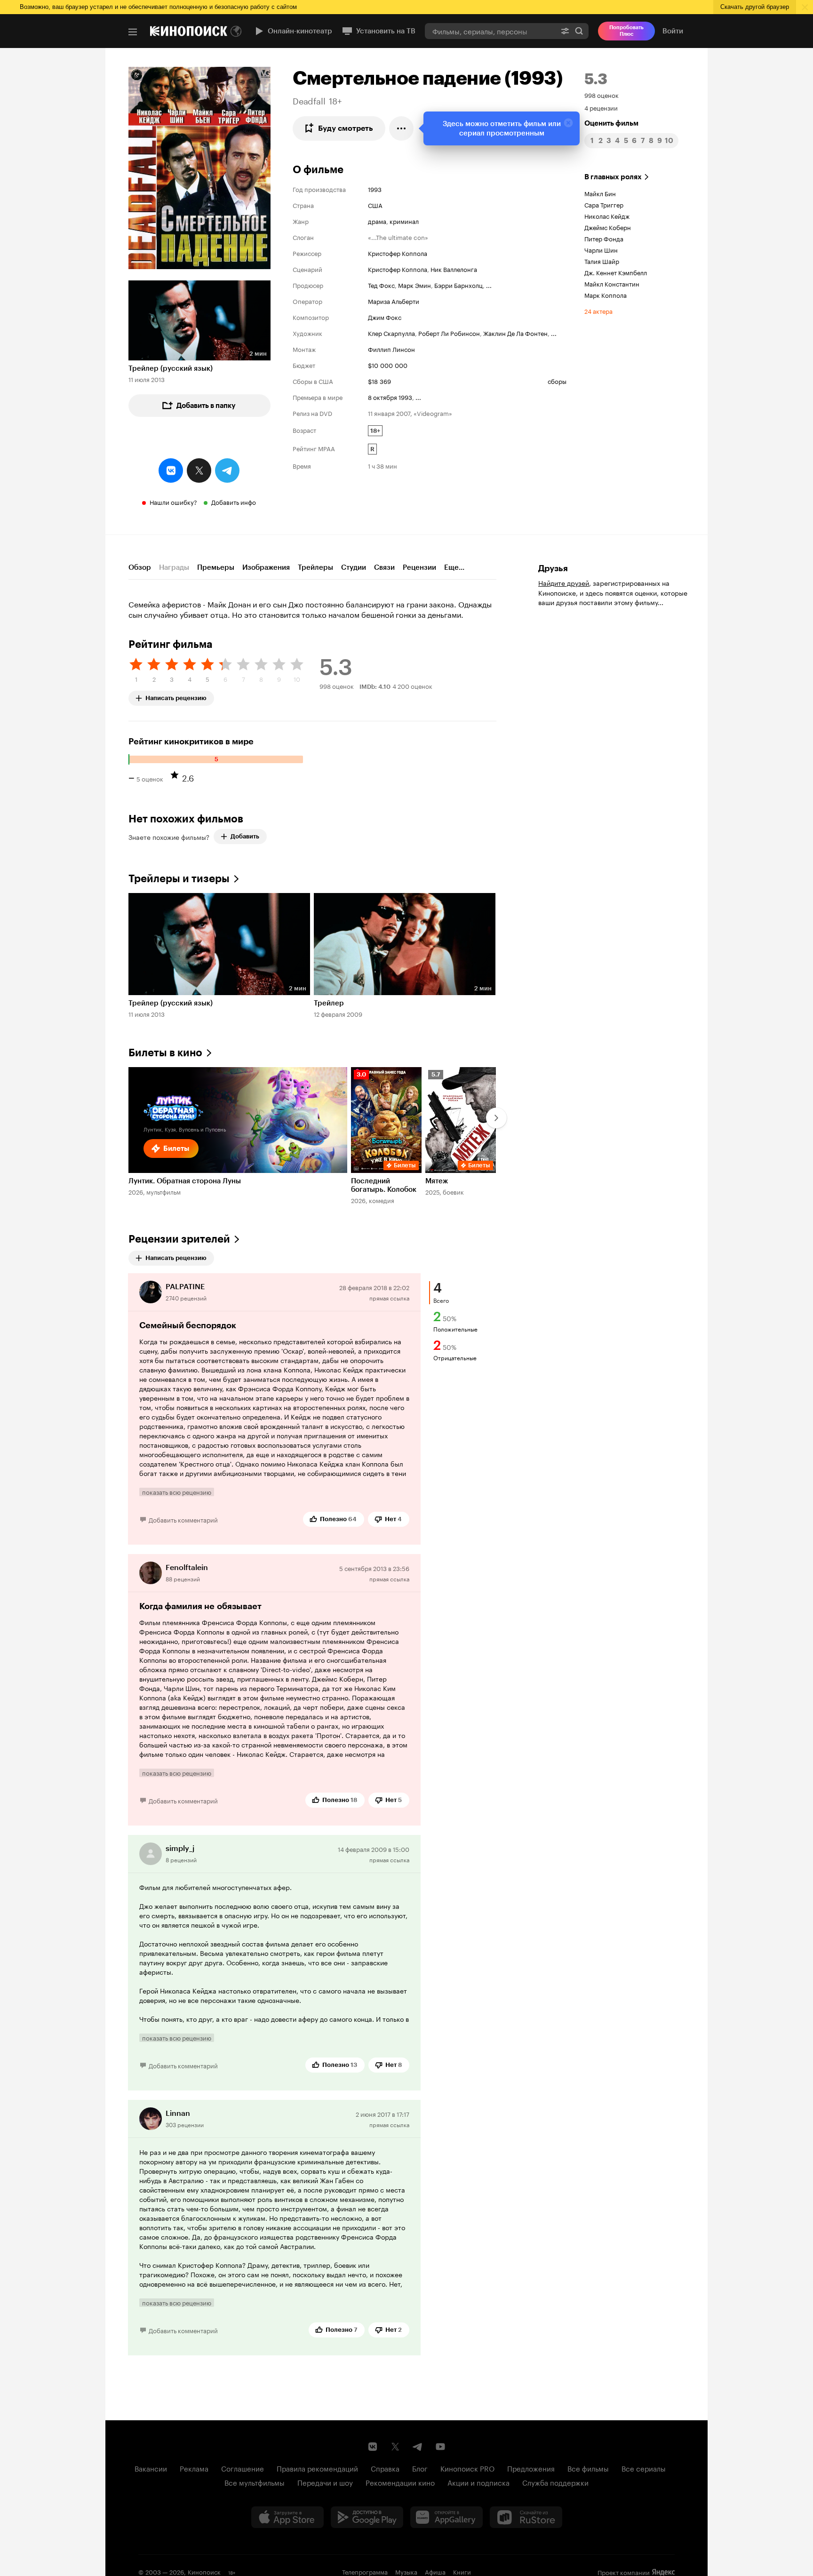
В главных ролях (613, 177)
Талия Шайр (602, 261)
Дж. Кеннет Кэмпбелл (616, 272)
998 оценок (602, 95)
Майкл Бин (600, 193)
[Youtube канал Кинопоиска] (440, 2447)
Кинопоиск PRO (467, 2468)
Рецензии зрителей (179, 1239)
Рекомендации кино (400, 2482)
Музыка (406, 2571)
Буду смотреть (346, 128)
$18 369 (379, 381)
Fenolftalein (187, 1567)
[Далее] (496, 1118)
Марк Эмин (414, 285)
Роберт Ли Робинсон (449, 333)
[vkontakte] (171, 471)
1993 (375, 189)
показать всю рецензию (177, 1492)
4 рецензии (601, 107)
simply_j (180, 1848)
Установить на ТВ (386, 31)
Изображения (266, 567)
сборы (557, 381)
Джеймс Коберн (608, 227)
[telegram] (227, 471)
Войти (673, 31)
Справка (385, 2468)
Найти (579, 31)
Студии (354, 567)
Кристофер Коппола (398, 253)
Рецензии (419, 567)
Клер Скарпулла (391, 333)
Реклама (194, 2468)
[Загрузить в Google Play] (367, 2517)
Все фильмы (588, 2468)
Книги (462, 2571)
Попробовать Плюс (626, 31)
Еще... (454, 567)
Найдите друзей (564, 582)
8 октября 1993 (390, 397)
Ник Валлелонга (454, 269)
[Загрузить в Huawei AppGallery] (446, 2517)
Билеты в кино (165, 1053)
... (489, 285)
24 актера (598, 311)
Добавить (245, 836)
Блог (420, 2468)
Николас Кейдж (607, 215)
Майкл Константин (612, 283)
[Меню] (133, 32)
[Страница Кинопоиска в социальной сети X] (395, 2447)
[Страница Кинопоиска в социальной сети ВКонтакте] (373, 2447)
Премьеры (216, 567)
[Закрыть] (568, 123)
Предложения (531, 2468)
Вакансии (151, 2468)
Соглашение (243, 2468)
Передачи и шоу (325, 2482)
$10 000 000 (388, 365)
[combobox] (490, 31)
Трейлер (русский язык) (171, 368)
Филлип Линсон (391, 349)
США (375, 205)
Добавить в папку (206, 406)
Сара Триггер (604, 204)
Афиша (435, 2571)
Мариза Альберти (394, 301)
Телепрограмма (365, 2571)
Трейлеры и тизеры (179, 879)
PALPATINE (185, 1287)
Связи (384, 567)
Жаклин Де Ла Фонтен (515, 333)
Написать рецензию (176, 696)
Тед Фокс (381, 285)
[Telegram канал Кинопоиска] (418, 2447)
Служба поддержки (555, 2482)
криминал (404, 221)
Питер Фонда (604, 238)
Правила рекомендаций (317, 2468)
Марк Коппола (606, 295)
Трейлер (329, 1003)
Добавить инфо (234, 502)
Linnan (178, 2113)
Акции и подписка (478, 2482)
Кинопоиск (204, 2571)
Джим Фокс (385, 317)
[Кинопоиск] (189, 31)
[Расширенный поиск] (565, 31)
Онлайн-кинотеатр (300, 31)
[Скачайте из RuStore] (526, 2517)
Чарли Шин (601, 249)
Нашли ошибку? (173, 502)
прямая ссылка (389, 1297)
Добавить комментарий (183, 1519)
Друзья (553, 568)
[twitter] (199, 471)
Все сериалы (644, 2468)
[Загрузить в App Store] (287, 2517)
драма (377, 221)
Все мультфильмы (255, 2482)
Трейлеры (315, 567)
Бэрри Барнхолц (458, 285)
